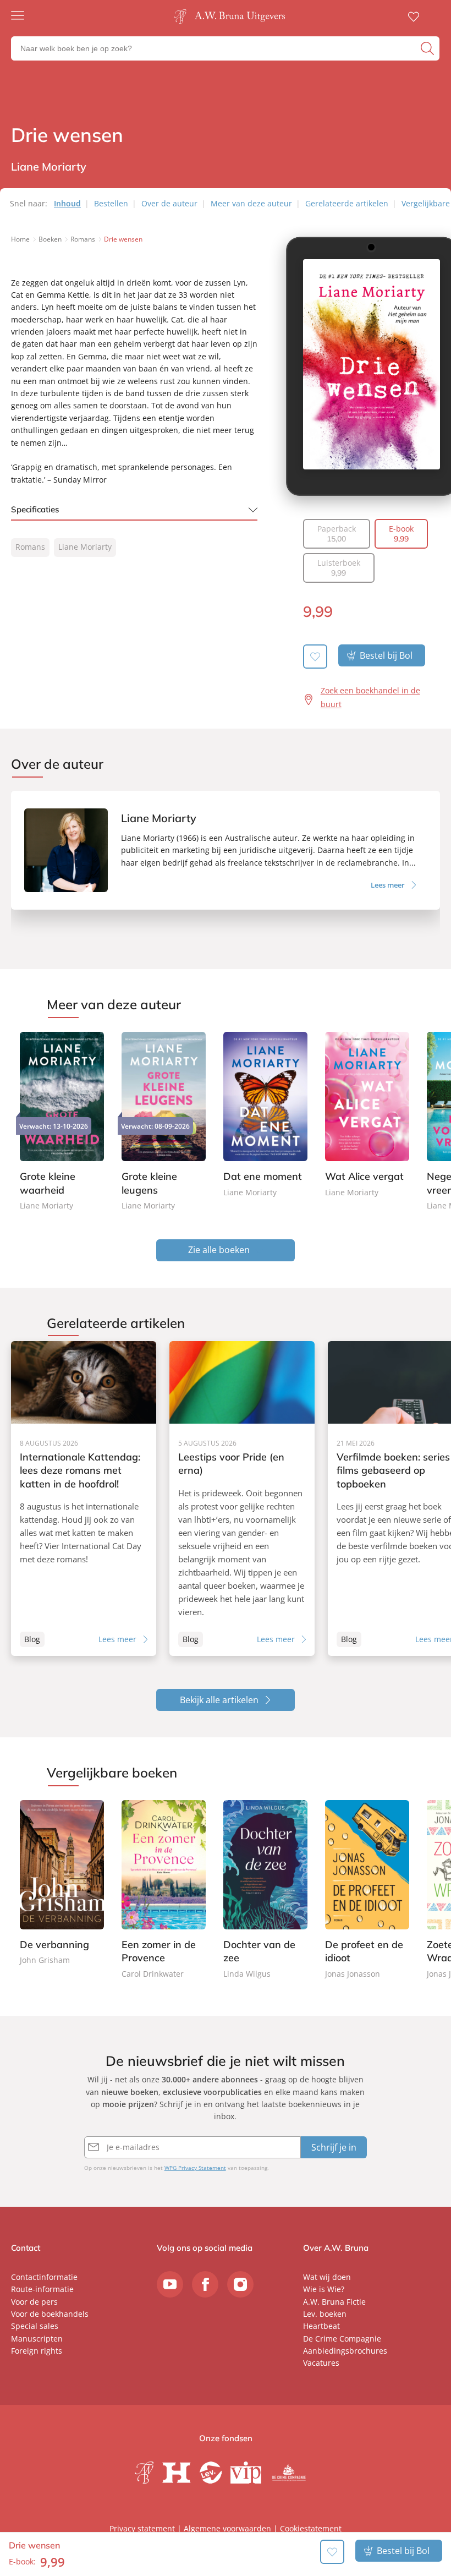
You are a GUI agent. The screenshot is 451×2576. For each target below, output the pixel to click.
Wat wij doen (327, 2277)
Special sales (35, 2326)
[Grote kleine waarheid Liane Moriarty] (62, 1122)
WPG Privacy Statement (195, 2168)
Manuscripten (37, 2339)
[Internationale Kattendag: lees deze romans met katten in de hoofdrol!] (84, 1498)
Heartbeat (321, 2326)
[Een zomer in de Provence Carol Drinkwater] (164, 1890)
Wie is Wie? (324, 2289)
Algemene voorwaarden (227, 2528)
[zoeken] (429, 48)
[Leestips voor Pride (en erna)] (242, 1498)
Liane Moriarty (85, 547)
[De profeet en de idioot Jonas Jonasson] (367, 1890)
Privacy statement (142, 2528)
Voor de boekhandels (50, 2314)
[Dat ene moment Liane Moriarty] (265, 1116)
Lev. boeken (325, 2314)
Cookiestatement (311, 2528)
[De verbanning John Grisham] (62, 1884)
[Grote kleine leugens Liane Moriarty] (164, 1122)
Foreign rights (37, 2351)
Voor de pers (34, 2302)
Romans (30, 547)
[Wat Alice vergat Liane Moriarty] (367, 1116)
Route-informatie (42, 2289)
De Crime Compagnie (342, 2339)
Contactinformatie (44, 2277)
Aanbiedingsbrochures (345, 2351)
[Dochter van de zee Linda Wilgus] (265, 1890)
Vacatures (321, 2363)
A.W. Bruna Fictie (334, 2302)
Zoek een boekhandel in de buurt (370, 697)
